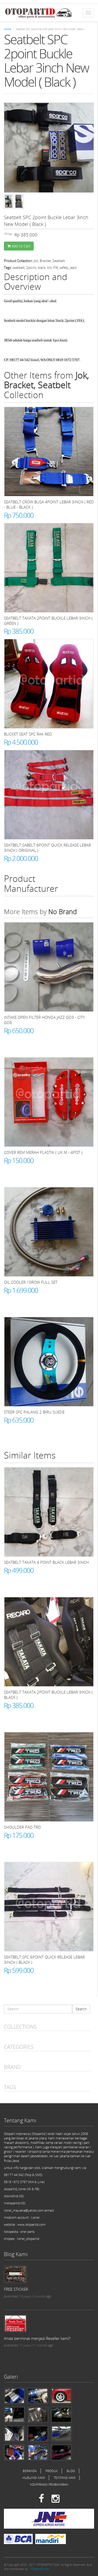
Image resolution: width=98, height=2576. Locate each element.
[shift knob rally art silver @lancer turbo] (14, 2414)
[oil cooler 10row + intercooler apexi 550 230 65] (61, 2433)
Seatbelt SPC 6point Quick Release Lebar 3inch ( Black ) (44, 1960)
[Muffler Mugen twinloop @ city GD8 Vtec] (61, 2414)
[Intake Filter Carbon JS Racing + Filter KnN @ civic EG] (38, 2452)
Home (7, 29)
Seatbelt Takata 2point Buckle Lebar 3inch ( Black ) (48, 1695)
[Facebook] (41, 2499)
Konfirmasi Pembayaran (49, 2485)
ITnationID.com (40, 2569)
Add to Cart (21, 246)
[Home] (38, 13)
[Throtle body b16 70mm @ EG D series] (38, 2396)
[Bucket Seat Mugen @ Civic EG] (61, 2452)
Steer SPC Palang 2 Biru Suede (34, 1412)
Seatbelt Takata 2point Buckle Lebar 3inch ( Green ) (48, 621)
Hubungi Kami (34, 2478)
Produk (52, 2471)
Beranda (30, 2471)
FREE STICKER (16, 2289)
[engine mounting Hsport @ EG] (14, 2396)
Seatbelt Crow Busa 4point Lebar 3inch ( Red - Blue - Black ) (49, 504)
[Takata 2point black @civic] (38, 2414)
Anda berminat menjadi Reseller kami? (37, 2338)
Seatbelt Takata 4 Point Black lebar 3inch (46, 1562)
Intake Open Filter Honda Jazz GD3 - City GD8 (44, 1020)
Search (81, 2009)
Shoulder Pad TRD (22, 1827)
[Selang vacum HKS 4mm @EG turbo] (14, 2433)
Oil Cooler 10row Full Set (31, 1282)
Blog (71, 2471)
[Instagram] (56, 2499)
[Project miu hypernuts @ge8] (61, 2396)
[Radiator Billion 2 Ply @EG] (38, 2433)
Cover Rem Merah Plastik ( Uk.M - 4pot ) (43, 1152)
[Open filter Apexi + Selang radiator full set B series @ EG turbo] (14, 2452)
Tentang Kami (65, 2478)
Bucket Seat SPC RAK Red (28, 734)
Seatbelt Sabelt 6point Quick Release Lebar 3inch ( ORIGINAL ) (47, 848)
